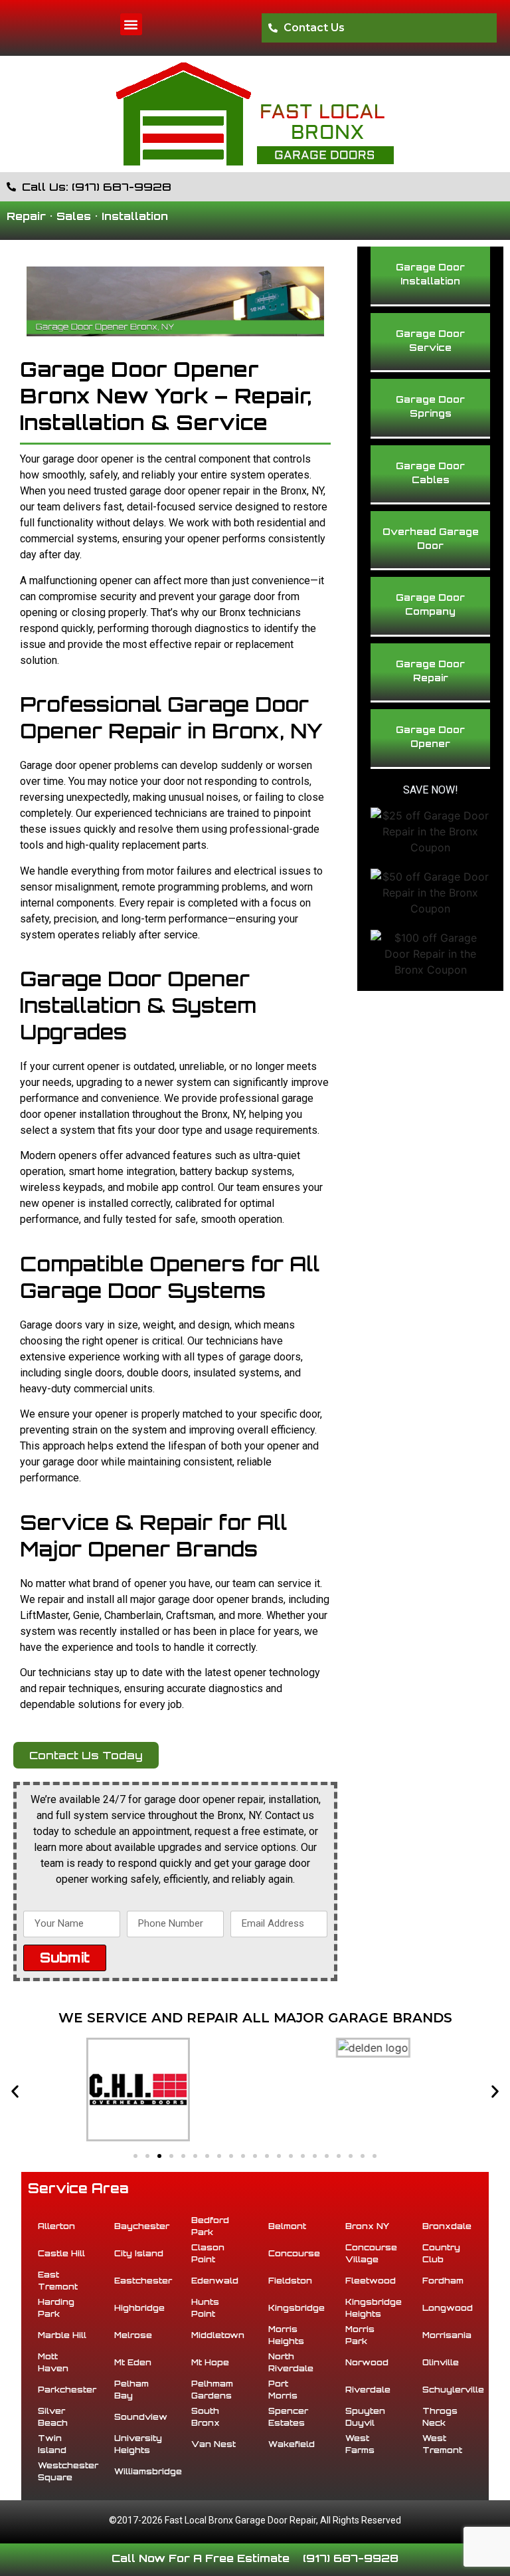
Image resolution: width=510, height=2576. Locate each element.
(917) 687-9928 (351, 2558)
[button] (131, 24)
